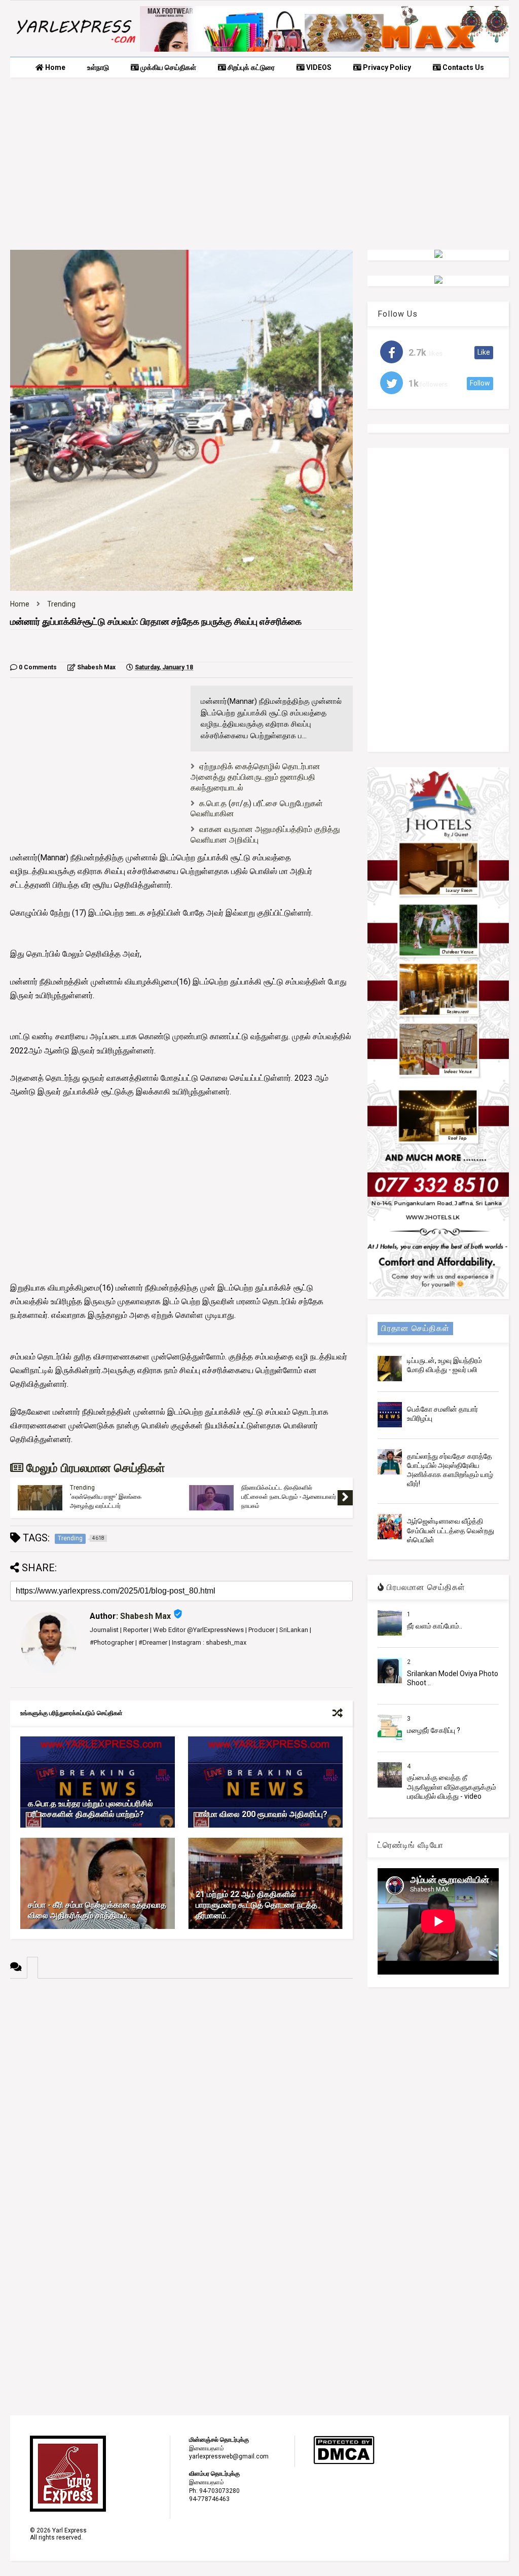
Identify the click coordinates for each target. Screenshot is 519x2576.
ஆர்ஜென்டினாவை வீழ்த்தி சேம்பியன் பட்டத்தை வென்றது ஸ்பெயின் (451, 1530)
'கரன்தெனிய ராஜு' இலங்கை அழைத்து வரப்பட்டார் (106, 1501)
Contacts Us (462, 67)
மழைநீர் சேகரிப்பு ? (434, 1730)
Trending (61, 604)
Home (54, 67)
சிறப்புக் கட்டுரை (250, 67)
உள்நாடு (98, 67)
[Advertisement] (259, 164)
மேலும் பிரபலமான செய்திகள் (94, 1468)
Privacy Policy (386, 67)
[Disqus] (181, 2105)
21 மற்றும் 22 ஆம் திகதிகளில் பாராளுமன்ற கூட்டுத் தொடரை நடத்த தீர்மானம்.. (256, 1905)
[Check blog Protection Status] (344, 2463)
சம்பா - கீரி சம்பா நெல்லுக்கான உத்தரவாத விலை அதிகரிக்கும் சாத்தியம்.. (97, 1910)
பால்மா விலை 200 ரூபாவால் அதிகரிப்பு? (262, 1814)
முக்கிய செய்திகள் (168, 67)
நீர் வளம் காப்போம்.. (435, 1626)
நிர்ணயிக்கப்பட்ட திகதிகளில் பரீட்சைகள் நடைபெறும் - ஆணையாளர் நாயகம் (289, 1497)
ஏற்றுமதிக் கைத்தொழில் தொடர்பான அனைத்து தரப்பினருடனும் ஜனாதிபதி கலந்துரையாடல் (255, 777)
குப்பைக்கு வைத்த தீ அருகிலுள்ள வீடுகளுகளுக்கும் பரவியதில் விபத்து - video (452, 1787)
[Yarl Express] (75, 44)
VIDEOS (318, 67)
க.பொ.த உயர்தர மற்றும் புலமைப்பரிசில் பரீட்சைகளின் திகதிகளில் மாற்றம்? (90, 1809)
